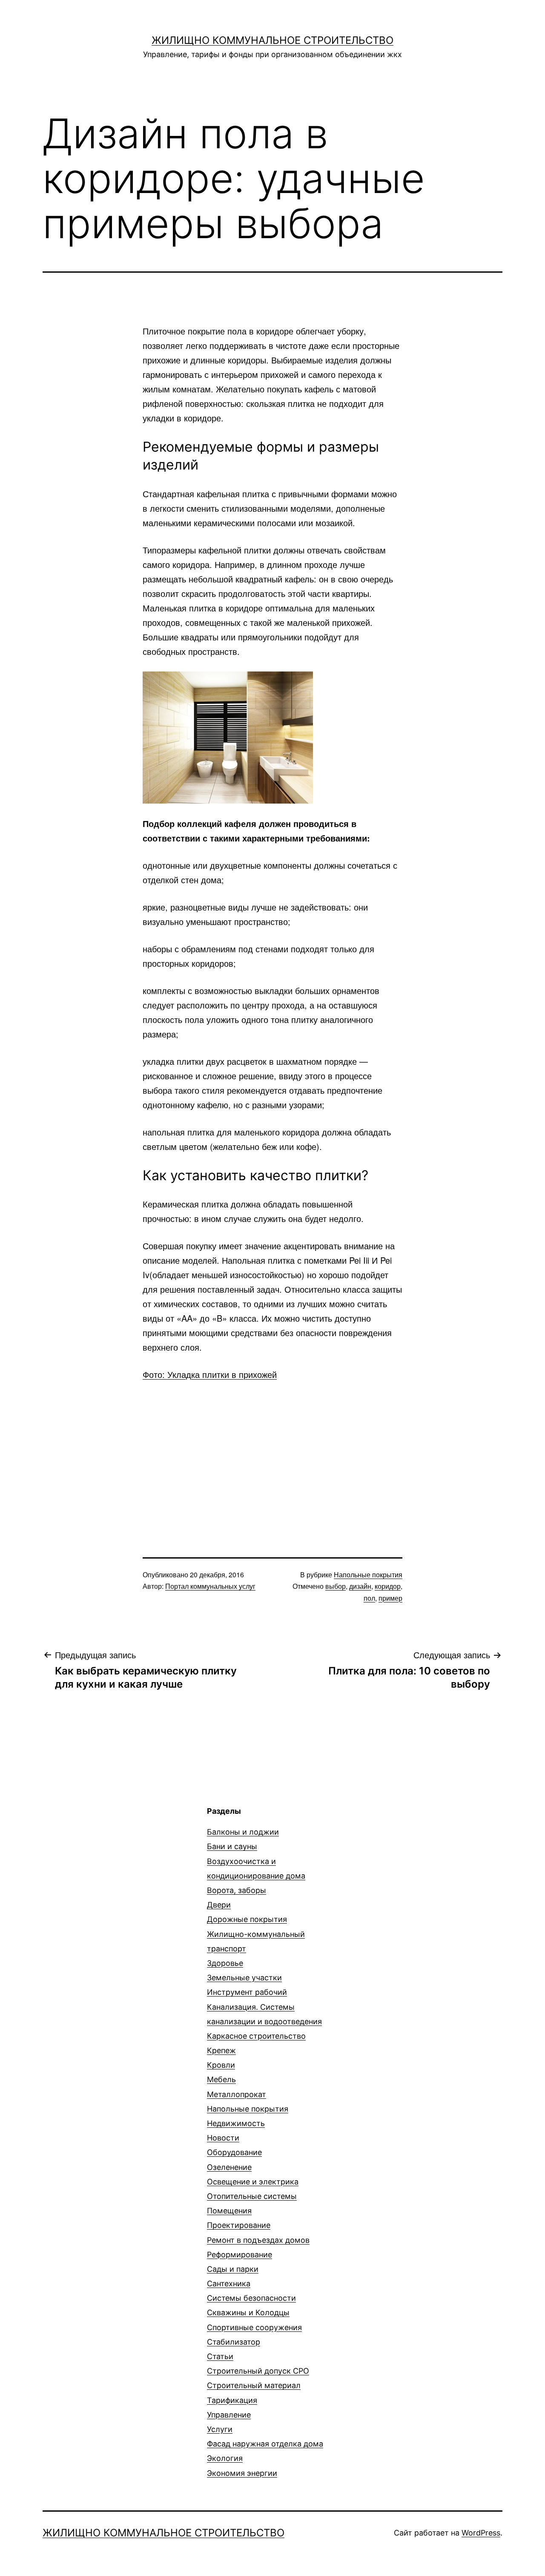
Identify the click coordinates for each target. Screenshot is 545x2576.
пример (390, 1598)
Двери (219, 1905)
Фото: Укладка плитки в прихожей (210, 1374)
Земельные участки (244, 1978)
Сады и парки (233, 2269)
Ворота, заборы (237, 1890)
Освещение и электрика (253, 2182)
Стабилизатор (234, 2342)
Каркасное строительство (256, 2036)
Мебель (221, 2079)
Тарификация (232, 2400)
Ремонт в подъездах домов (258, 2240)
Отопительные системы (252, 2196)
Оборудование (234, 2152)
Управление (229, 2415)
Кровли (221, 2065)
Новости (223, 2138)
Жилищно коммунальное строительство (272, 40)
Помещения (229, 2211)
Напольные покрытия (368, 1575)
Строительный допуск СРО (258, 2371)
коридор (388, 1586)
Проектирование (239, 2225)
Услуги (220, 2429)
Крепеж (221, 2050)
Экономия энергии (242, 2473)
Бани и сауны (232, 1846)
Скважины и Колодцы (248, 2312)
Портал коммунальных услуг (210, 1586)
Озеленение (229, 2167)
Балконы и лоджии (243, 1832)
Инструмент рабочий (247, 1992)
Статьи (220, 2356)
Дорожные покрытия (247, 1919)
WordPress (481, 2533)
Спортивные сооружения (254, 2327)
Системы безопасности (251, 2298)
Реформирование (240, 2255)
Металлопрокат (237, 2094)
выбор (336, 1586)
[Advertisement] (272, 1454)
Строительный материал (254, 2385)
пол (369, 1598)
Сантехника (229, 2284)
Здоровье (225, 1963)
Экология (225, 2458)
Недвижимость (236, 2123)
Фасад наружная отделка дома (265, 2444)
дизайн (360, 1586)
